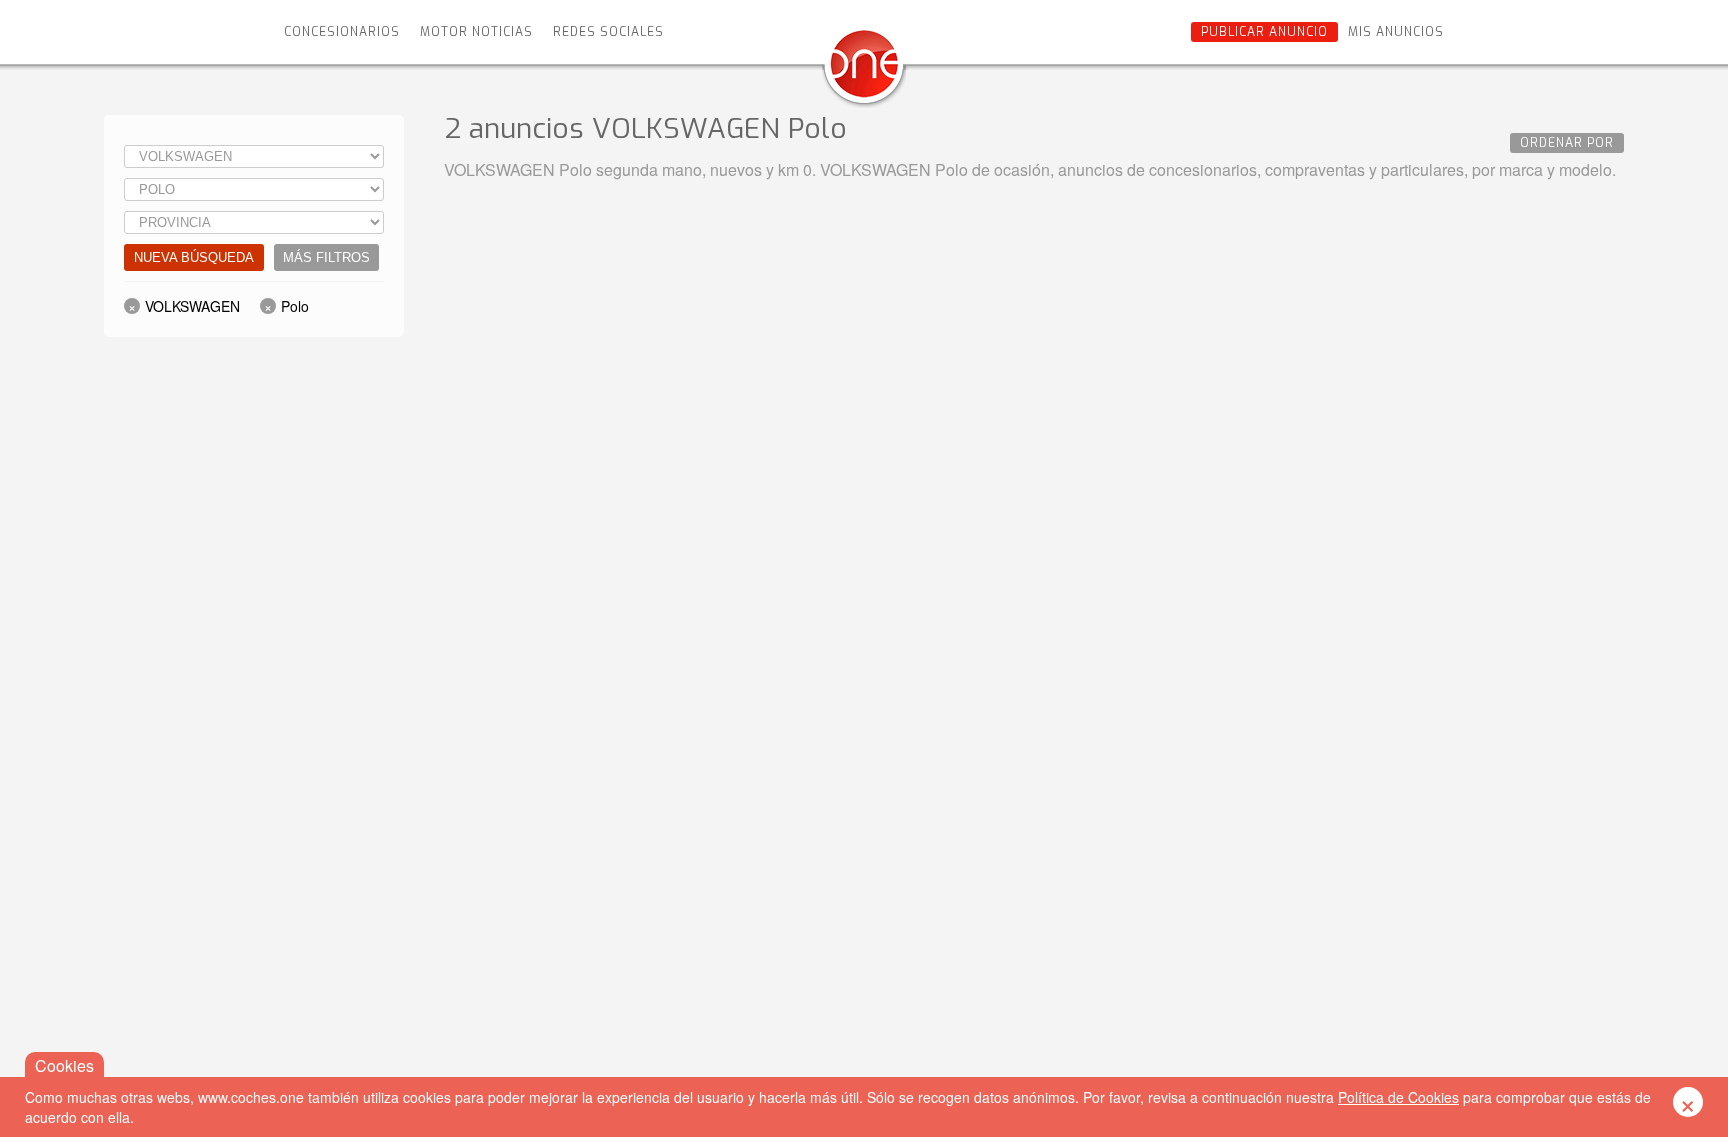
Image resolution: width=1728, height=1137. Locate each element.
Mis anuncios (1396, 32)
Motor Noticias (476, 32)
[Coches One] (864, 71)
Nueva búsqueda (194, 257)
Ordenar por (1567, 143)
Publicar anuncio (1264, 32)
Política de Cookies (1398, 1097)
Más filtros (326, 257)
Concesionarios (342, 32)
